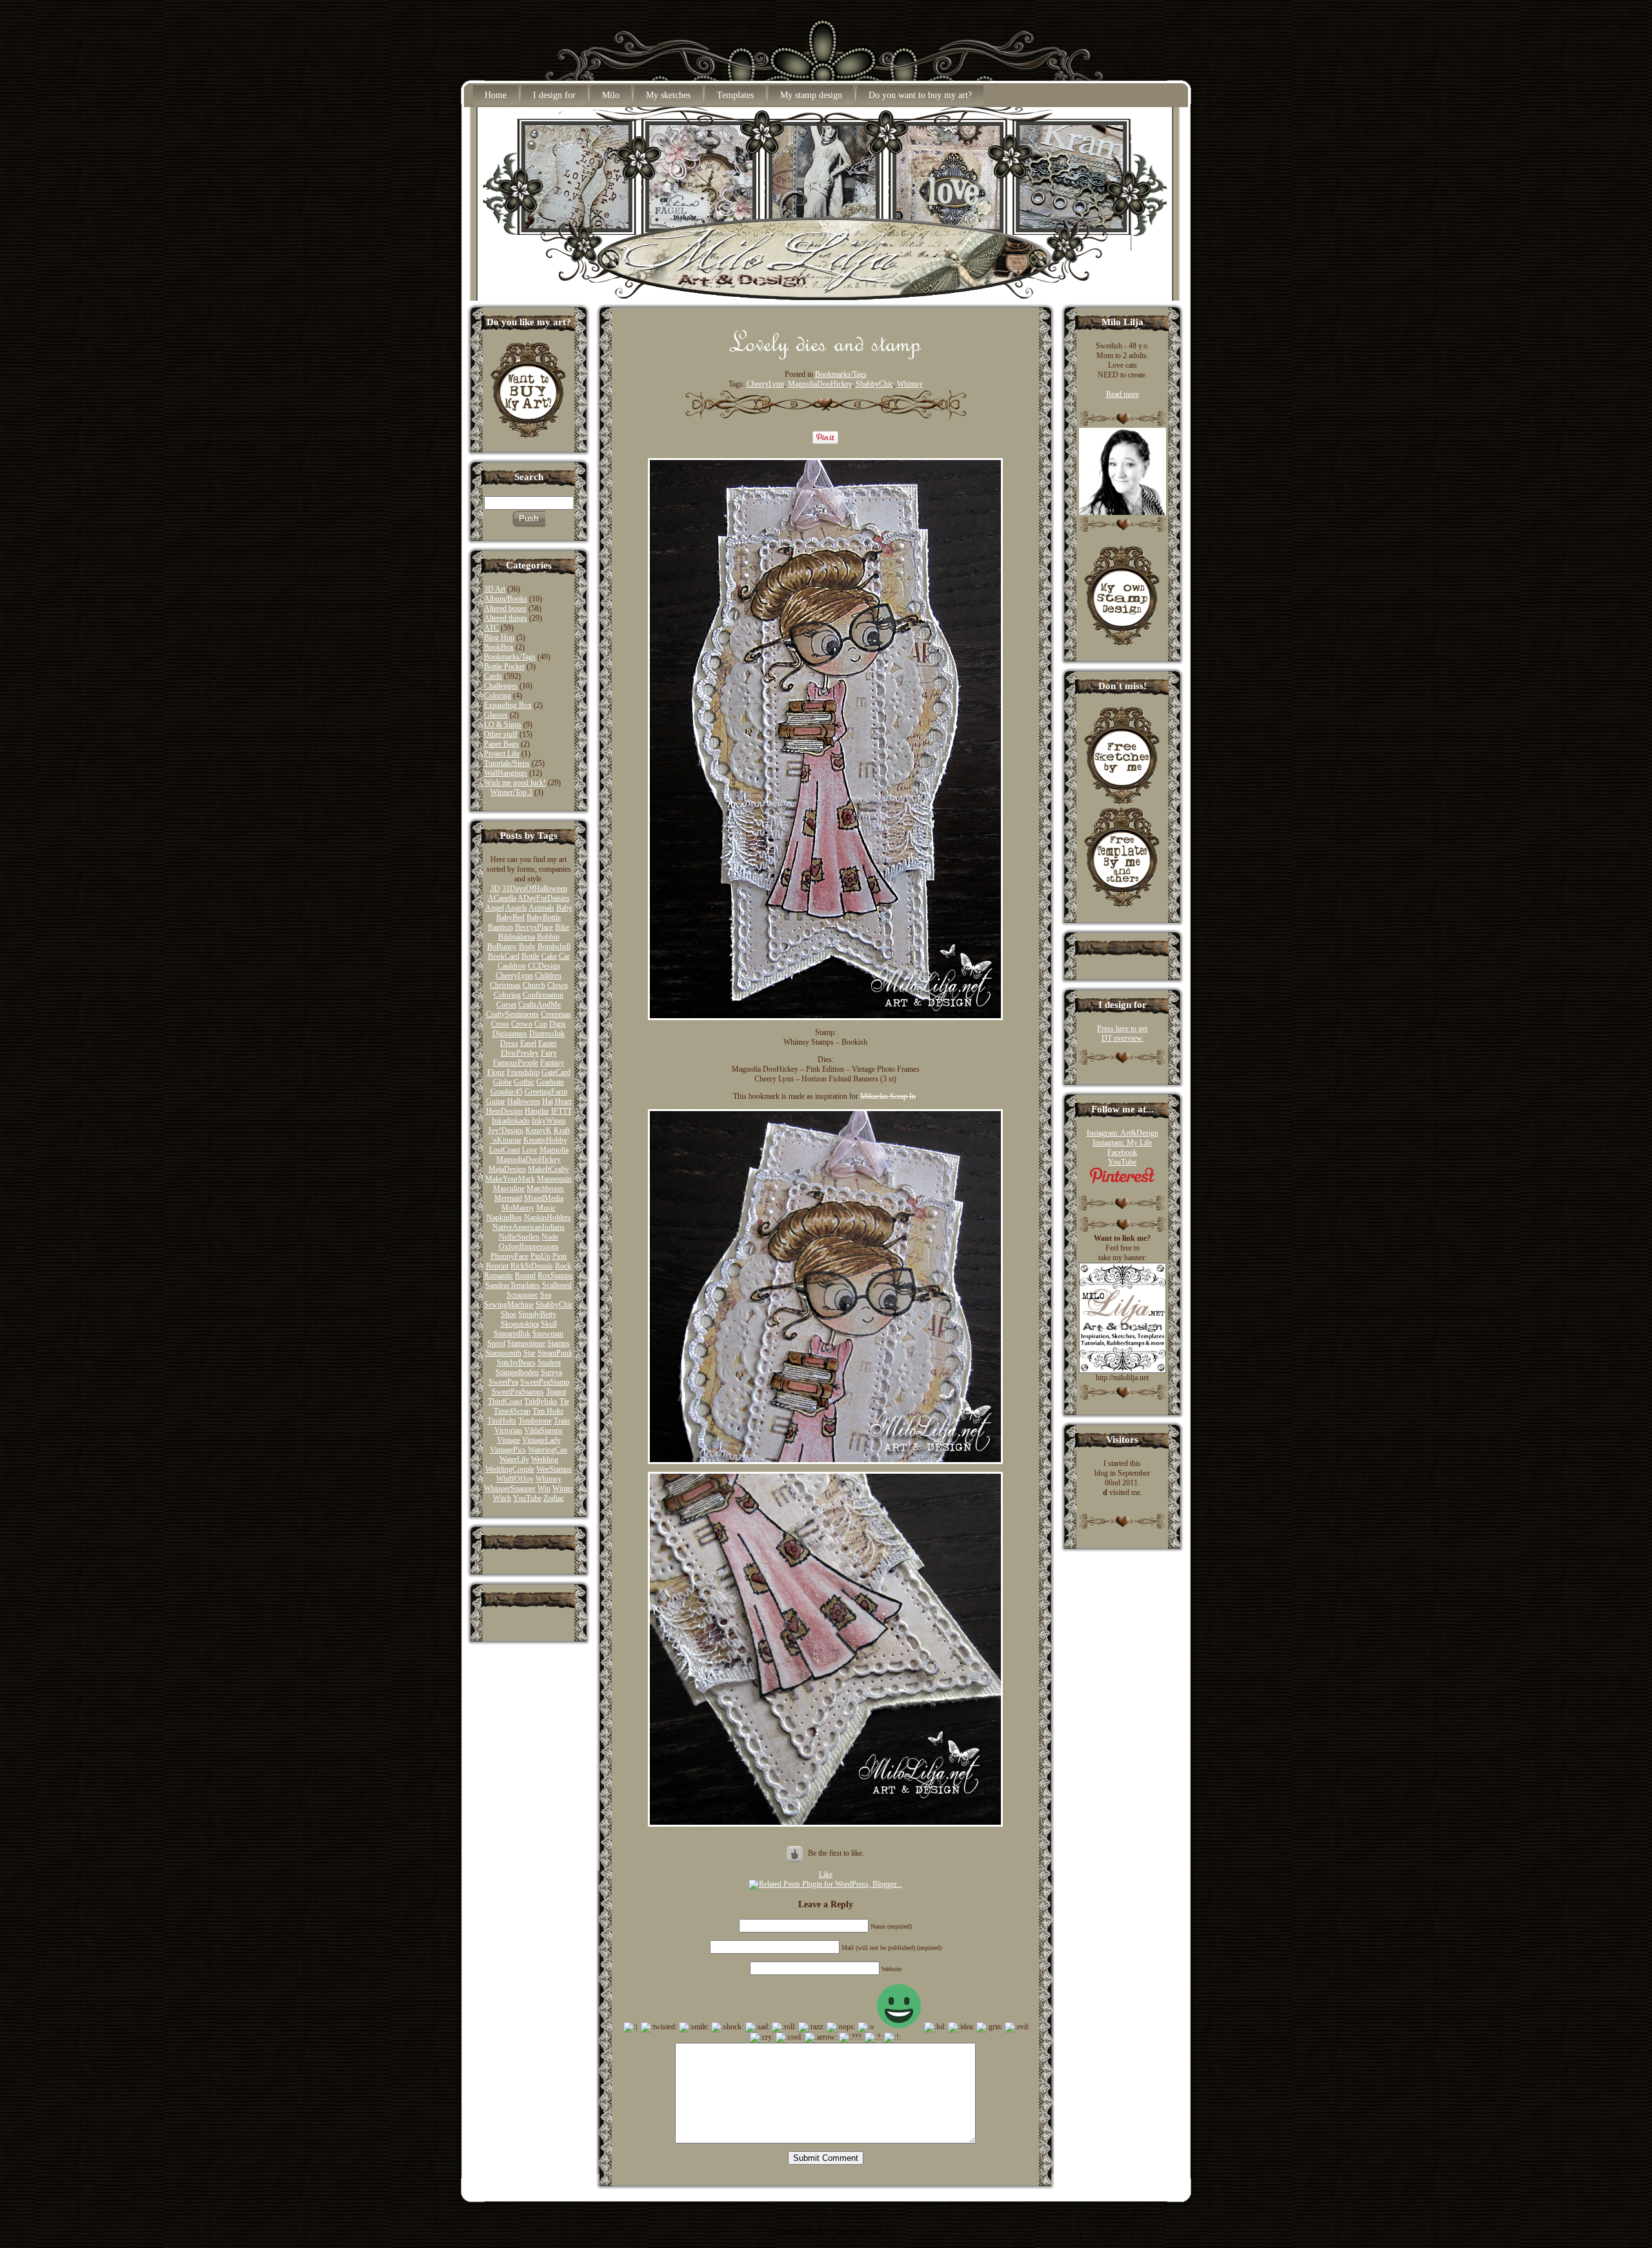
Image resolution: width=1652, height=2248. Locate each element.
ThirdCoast (505, 1401)
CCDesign (544, 966)
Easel (528, 1043)
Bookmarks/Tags (510, 657)
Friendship (523, 1072)
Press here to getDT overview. (1122, 1033)
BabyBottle (544, 918)
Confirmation (543, 995)
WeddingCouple (510, 1469)
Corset (506, 1005)
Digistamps (510, 1034)
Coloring (498, 696)
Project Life (502, 754)
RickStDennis (532, 1266)
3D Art (495, 589)
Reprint (497, 1266)
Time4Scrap (512, 1411)
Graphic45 (507, 1092)
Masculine (509, 1189)
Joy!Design (506, 1130)
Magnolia (554, 1150)
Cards (493, 676)
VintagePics (508, 1450)
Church (534, 985)
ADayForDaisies (544, 898)
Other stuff (501, 734)
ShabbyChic (554, 1305)
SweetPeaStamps (518, 1392)
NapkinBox (504, 1218)
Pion (559, 1256)
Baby (564, 908)
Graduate (550, 1082)
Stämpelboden (517, 1372)
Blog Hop (499, 637)
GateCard (556, 1072)
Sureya (551, 1372)
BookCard (504, 956)
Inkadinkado (511, 1121)
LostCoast (505, 1150)
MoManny (518, 1208)
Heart (563, 1101)
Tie (564, 1401)
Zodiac (554, 1498)
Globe (502, 1082)
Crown (522, 1024)
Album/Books (506, 599)
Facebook (1122, 1152)
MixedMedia (544, 1198)
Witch (502, 1498)
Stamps (559, 1343)
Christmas (505, 985)
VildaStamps (543, 1430)
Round (525, 1276)
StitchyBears (516, 1363)
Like (826, 1874)
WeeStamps (554, 1469)
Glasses (496, 715)
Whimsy (549, 1479)
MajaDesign (507, 1169)
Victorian (508, 1430)
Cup (541, 1024)
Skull (549, 1324)
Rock (563, 1266)
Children (548, 976)
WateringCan (548, 1450)
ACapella (502, 898)
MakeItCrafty (549, 1169)
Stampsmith (503, 1353)
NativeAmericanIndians (529, 1227)
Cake (549, 956)
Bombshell (554, 947)
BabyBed (510, 918)
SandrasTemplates (513, 1285)
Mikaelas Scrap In (888, 1096)
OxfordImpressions (529, 1247)
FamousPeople (516, 1063)
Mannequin (554, 1179)
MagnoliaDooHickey (529, 1159)
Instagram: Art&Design (1123, 1133)
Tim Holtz (548, 1411)
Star (529, 1353)
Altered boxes (505, 608)
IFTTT (561, 1111)
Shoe (509, 1314)
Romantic (499, 1276)
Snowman (548, 1334)
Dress (509, 1043)
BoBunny (502, 947)
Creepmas (556, 1014)
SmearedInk (512, 1334)
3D (495, 888)
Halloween (524, 1101)
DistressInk (547, 1034)
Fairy (549, 1053)
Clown (558, 985)
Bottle (530, 956)
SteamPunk (555, 1353)
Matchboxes (545, 1189)
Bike (562, 927)
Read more (1123, 394)
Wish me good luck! (515, 783)
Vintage (509, 1440)
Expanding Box (508, 705)
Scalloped (557, 1285)
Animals (541, 908)
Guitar (496, 1101)
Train (562, 1421)
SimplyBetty (537, 1314)
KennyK (539, 1130)
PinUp (540, 1256)
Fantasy (552, 1063)
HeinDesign (504, 1111)
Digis (558, 1024)
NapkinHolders (548, 1218)
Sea (546, 1295)
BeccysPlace (534, 927)
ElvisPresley (520, 1053)
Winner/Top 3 (511, 792)
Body (527, 947)
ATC (491, 628)
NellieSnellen (519, 1237)
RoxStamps (555, 1276)
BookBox (499, 647)
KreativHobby (545, 1140)
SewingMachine (509, 1305)
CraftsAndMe (539, 1005)
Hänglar (537, 1111)
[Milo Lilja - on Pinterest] (1122, 1181)
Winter (563, 1489)
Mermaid (508, 1198)
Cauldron (512, 966)
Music (546, 1208)
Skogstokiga (520, 1324)
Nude (550, 1237)
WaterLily (514, 1460)
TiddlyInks (541, 1401)
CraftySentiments (512, 1014)
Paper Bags (501, 744)
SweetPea (503, 1382)
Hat (548, 1101)
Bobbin (548, 937)
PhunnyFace (509, 1256)
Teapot (556, 1392)
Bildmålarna (517, 937)
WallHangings (506, 773)
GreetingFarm (546, 1092)
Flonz (496, 1072)
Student (549, 1363)
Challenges (501, 686)
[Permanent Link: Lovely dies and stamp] (826, 356)
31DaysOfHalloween (535, 888)
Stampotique (526, 1343)
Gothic (524, 1082)
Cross (500, 1024)
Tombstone (535, 1421)
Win (544, 1489)
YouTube (527, 1498)
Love (530, 1150)
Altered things (506, 618)
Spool (496, 1343)
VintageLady (541, 1440)
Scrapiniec (522, 1295)
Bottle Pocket (504, 667)
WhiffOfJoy (515, 1479)
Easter (548, 1043)
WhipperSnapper (510, 1489)
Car (564, 956)
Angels (516, 908)
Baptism (500, 927)
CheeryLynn (514, 976)
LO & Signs (503, 725)
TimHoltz (502, 1421)
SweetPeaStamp (545, 1382)
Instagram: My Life (1122, 1143)
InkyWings (549, 1121)
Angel (495, 908)
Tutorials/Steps (507, 763)
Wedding (545, 1460)
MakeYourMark (510, 1179)
